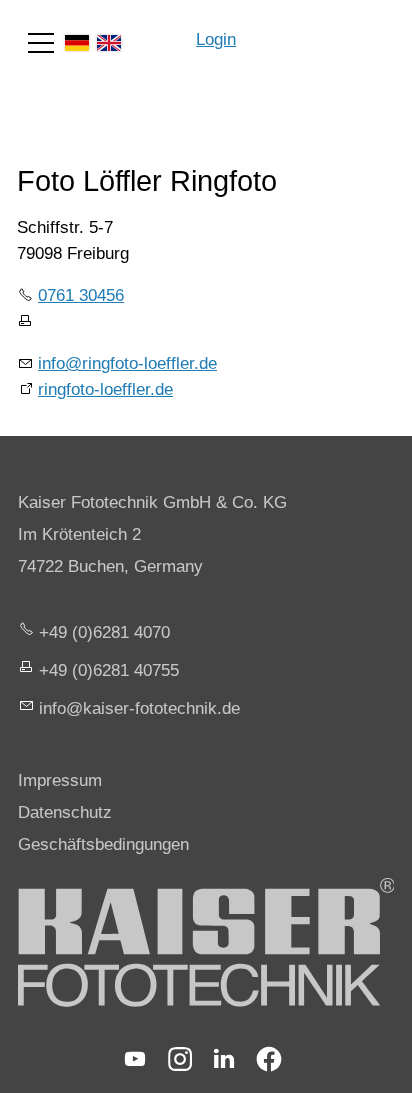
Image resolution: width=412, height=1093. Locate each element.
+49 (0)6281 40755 (109, 670)
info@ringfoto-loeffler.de (127, 363)
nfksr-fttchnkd (137, 708)
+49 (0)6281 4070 (104, 632)
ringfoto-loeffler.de (105, 389)
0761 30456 (81, 295)
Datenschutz (65, 812)
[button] (41, 43)
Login (216, 39)
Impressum (60, 780)
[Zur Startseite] (324, 30)
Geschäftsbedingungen (103, 844)
